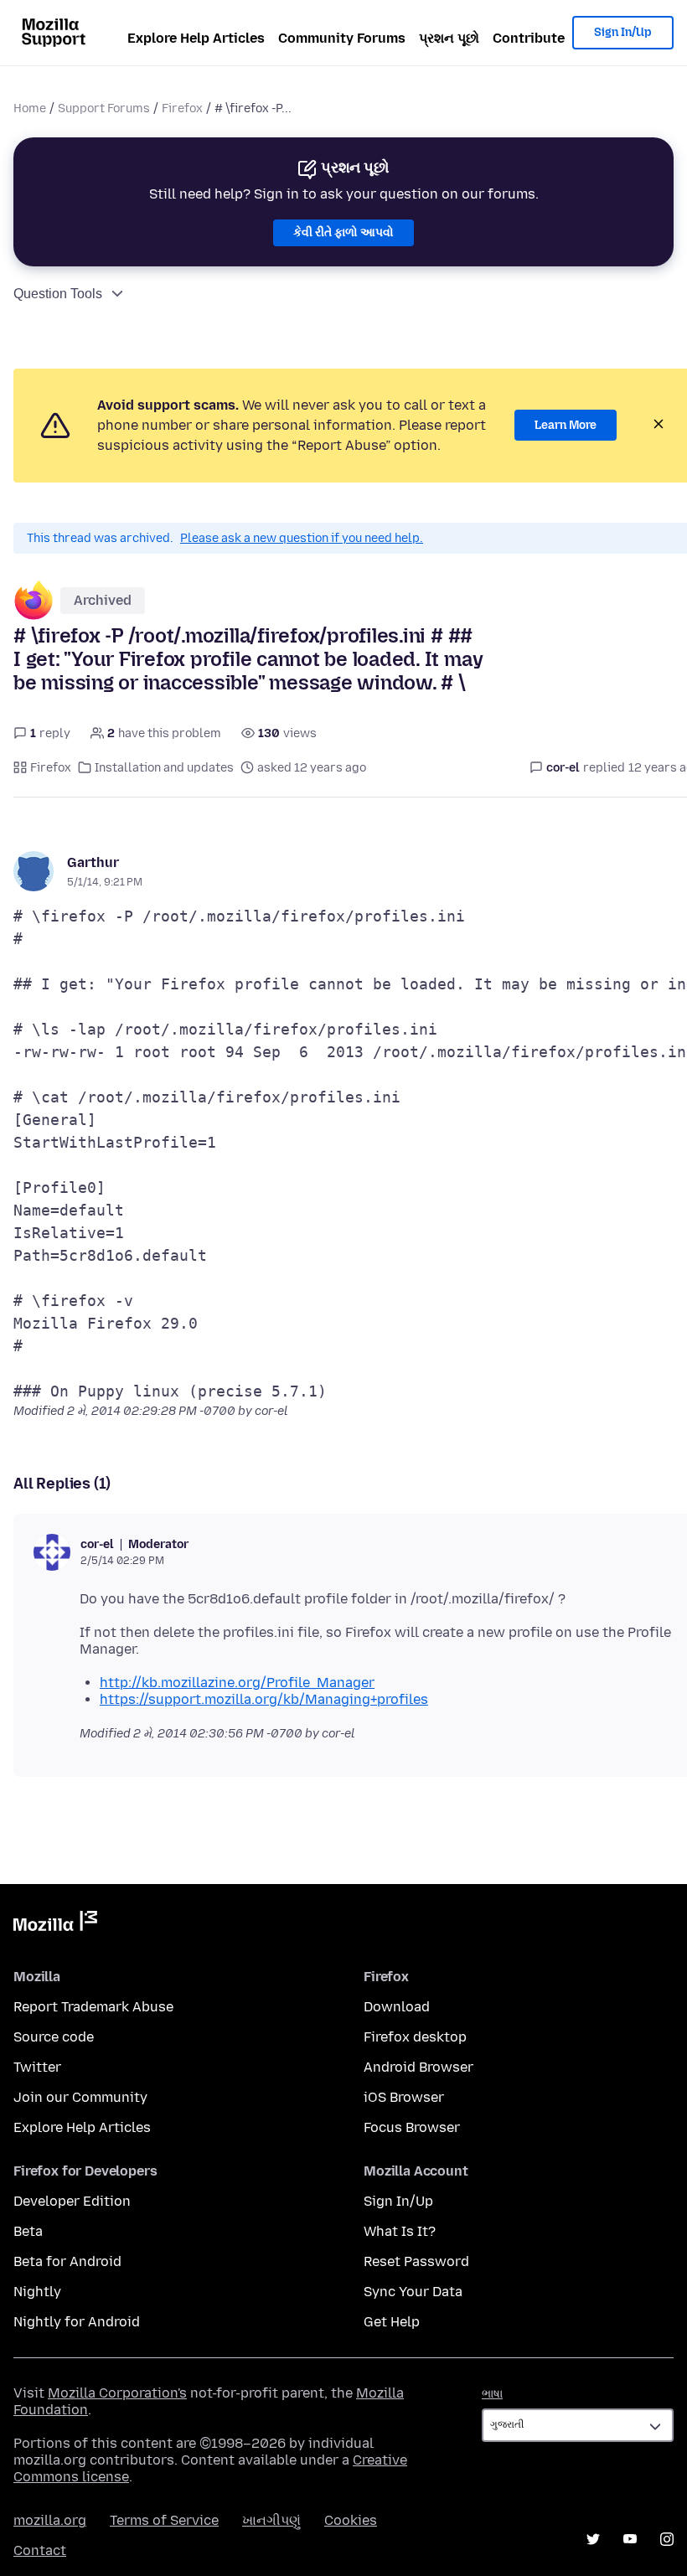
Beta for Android (67, 2261)
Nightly (37, 2292)
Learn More (566, 425)
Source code (54, 2037)
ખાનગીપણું (271, 2520)
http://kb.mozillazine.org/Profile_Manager (237, 1683)
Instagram (667, 2539)
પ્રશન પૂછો (449, 38)
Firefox (182, 108)
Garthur (93, 862)
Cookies (351, 2520)
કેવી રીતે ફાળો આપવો (343, 232)
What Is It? (400, 2231)
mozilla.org (50, 2520)
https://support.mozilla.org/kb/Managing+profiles (264, 1699)
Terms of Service (164, 2520)
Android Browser (418, 2067)
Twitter (37, 2067)
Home (30, 108)
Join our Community (80, 2097)
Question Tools (58, 294)
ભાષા (492, 2394)
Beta (28, 2231)
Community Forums (342, 38)
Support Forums (104, 108)
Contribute (529, 38)
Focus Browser (412, 2127)
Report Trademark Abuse (93, 2007)
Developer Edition (72, 2201)
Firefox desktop (415, 2037)
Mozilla (55, 1924)
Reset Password (416, 2261)
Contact (40, 2550)
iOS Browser (404, 2097)
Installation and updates (164, 768)
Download (397, 2007)
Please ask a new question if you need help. (302, 538)
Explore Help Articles (196, 38)
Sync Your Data (413, 2292)
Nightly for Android (77, 2322)
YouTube (630, 2539)
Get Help (392, 2322)
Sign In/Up (623, 32)
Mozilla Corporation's (117, 2393)
